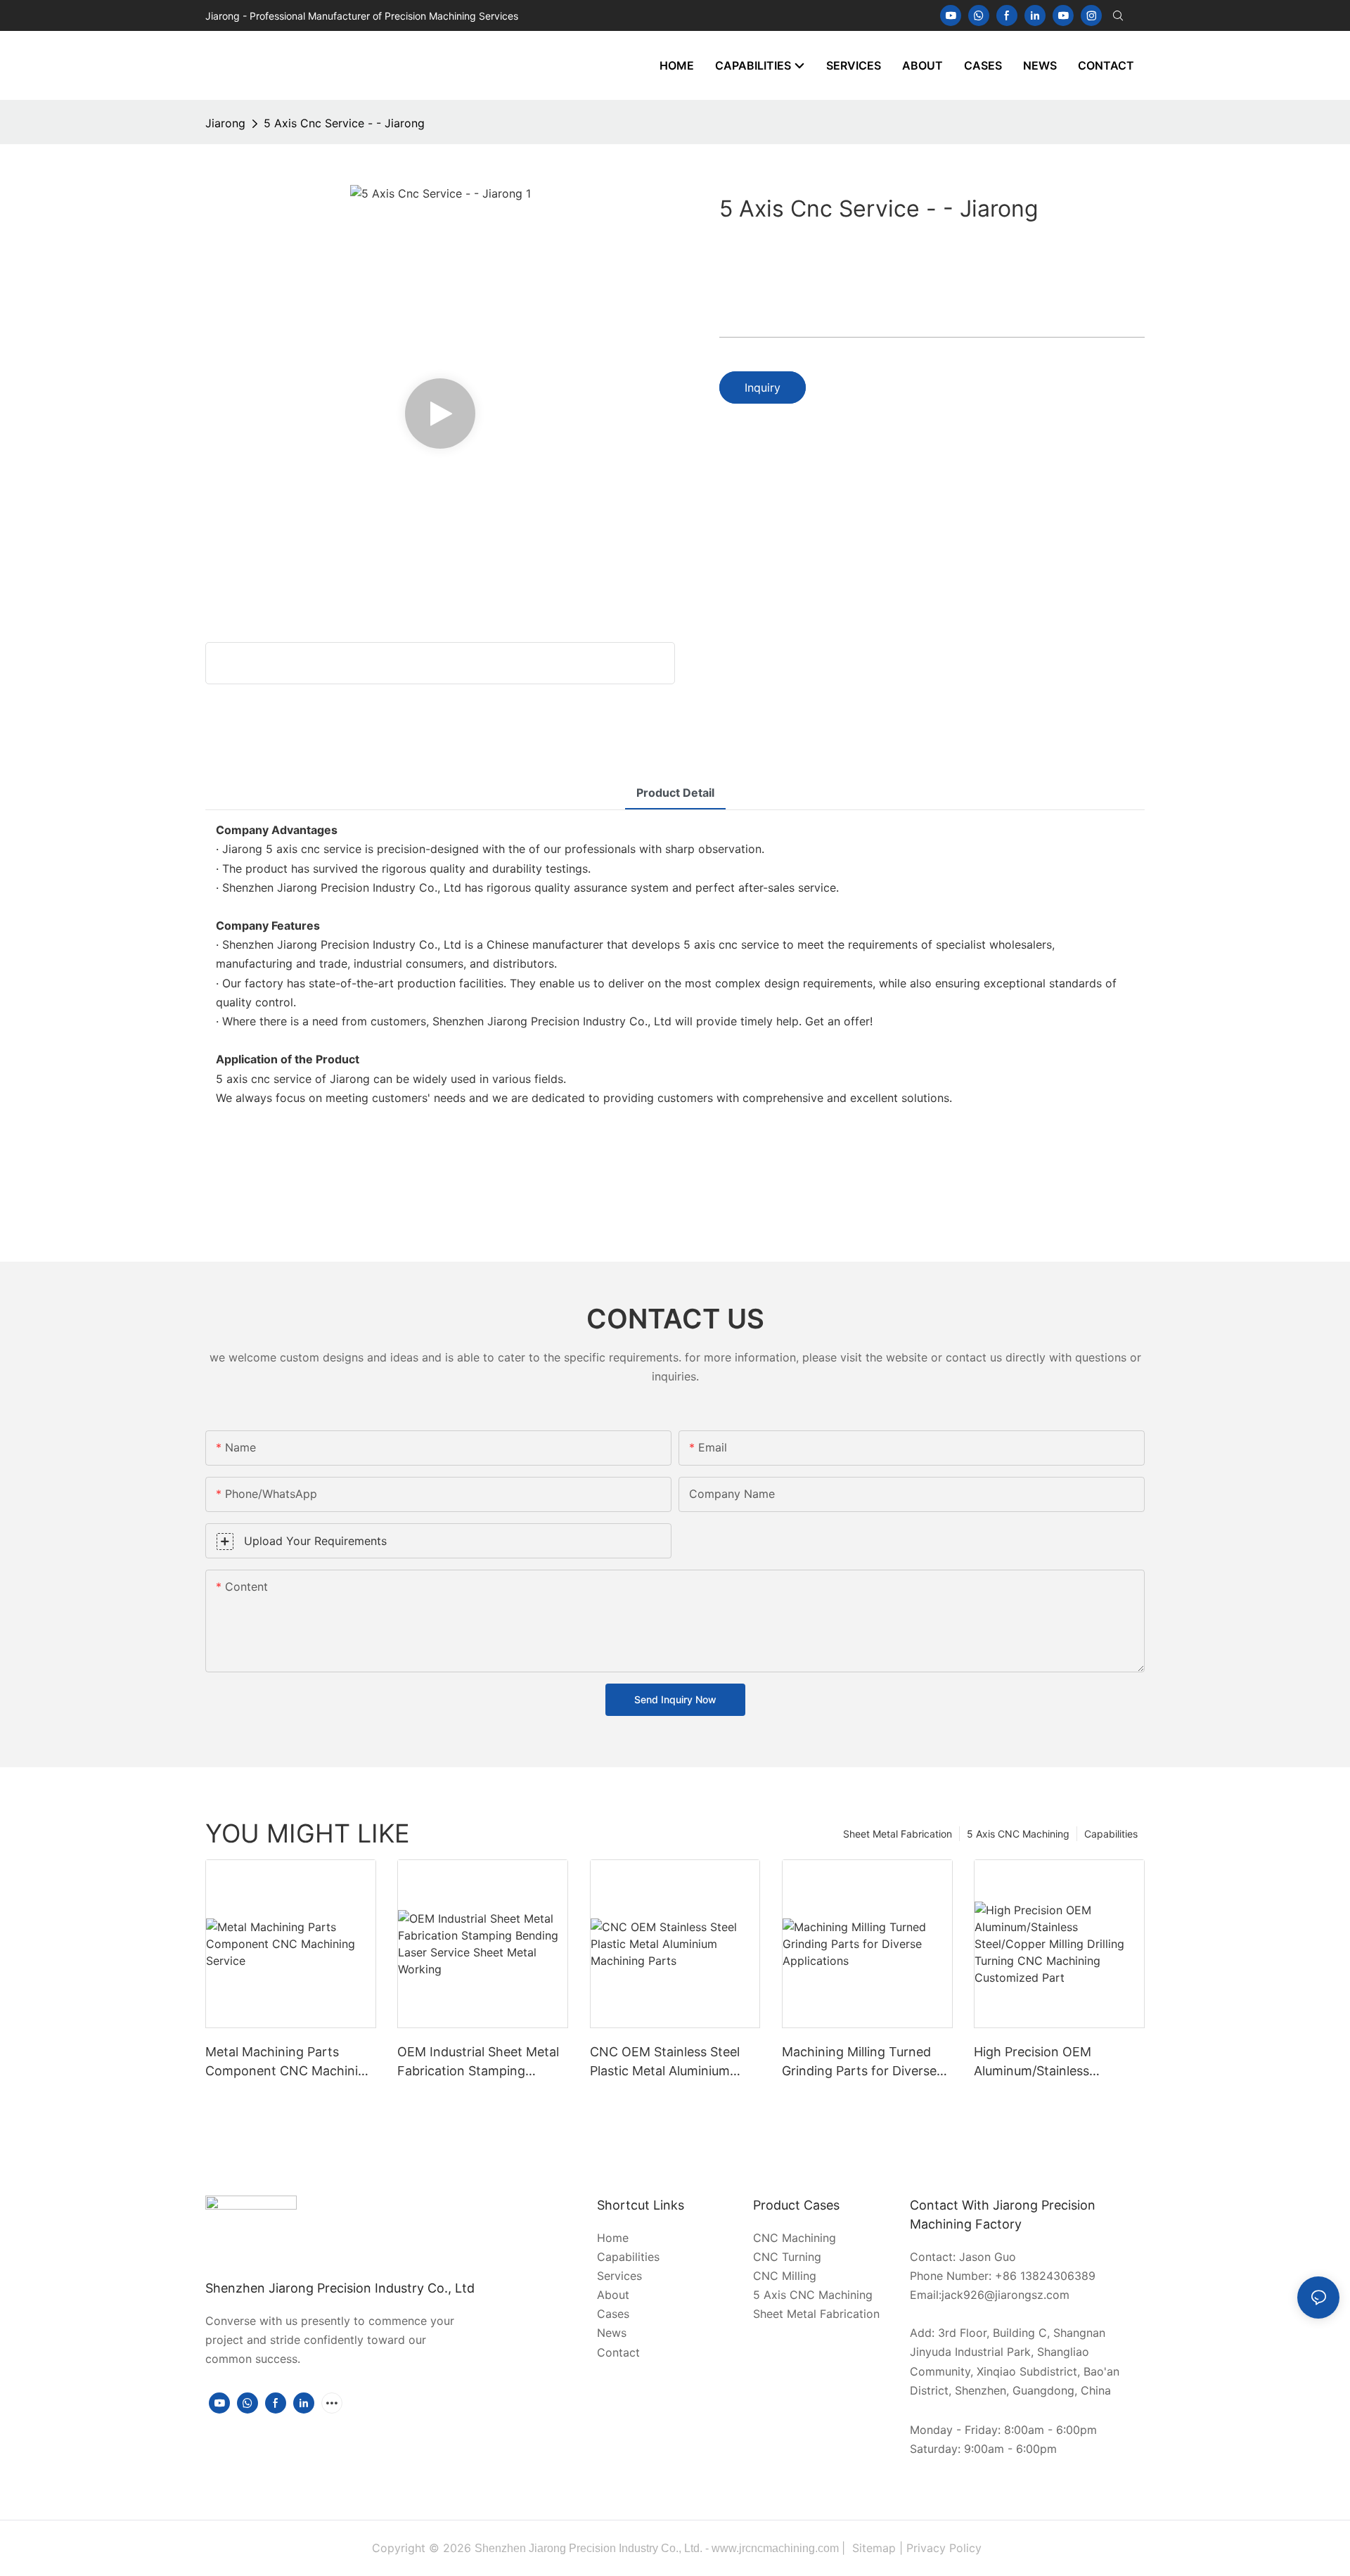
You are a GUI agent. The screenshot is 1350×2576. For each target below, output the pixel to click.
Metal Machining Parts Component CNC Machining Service (289, 2062)
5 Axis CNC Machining (1018, 1834)
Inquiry (763, 387)
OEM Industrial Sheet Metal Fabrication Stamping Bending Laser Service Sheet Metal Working (482, 2062)
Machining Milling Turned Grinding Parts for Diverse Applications (859, 2062)
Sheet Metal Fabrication (898, 1834)
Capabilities (1111, 1834)
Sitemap (874, 2548)
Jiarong (225, 123)
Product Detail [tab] (675, 793)
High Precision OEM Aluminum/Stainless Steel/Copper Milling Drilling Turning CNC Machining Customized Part (1056, 2062)
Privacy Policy (944, 2548)
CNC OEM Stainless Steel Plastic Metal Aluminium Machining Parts (665, 2062)
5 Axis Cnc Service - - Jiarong (344, 123)
